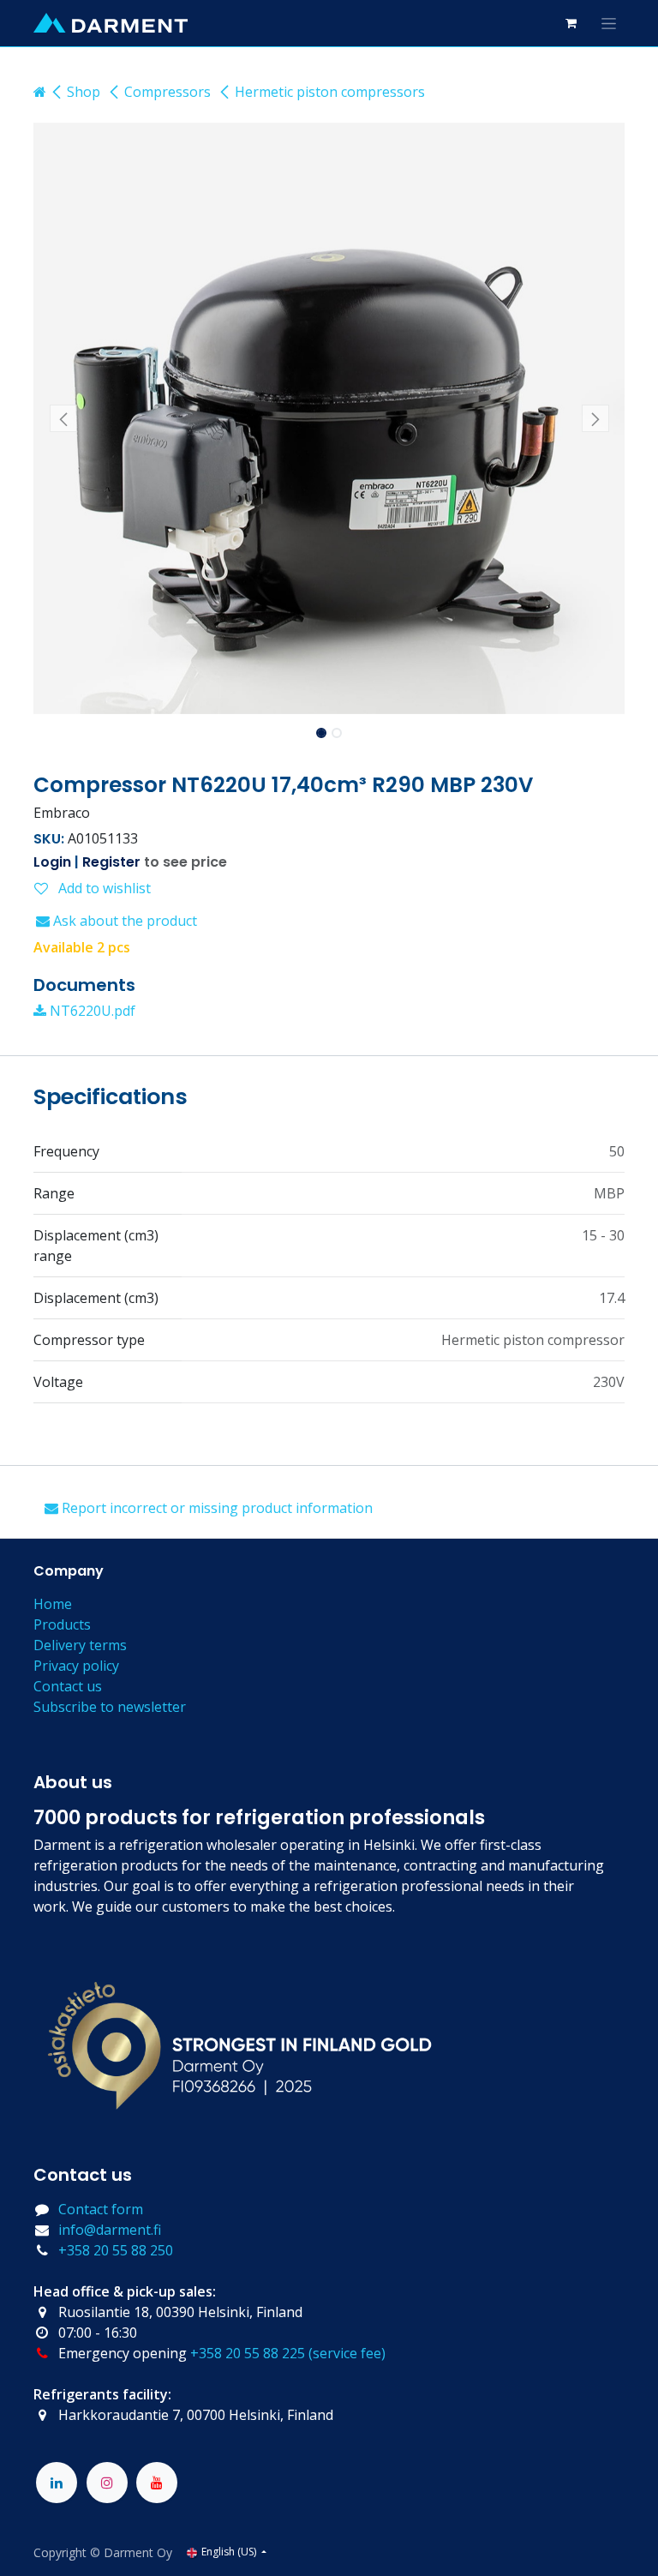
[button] (63, 418)
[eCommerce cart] (571, 23)
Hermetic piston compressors (330, 92)
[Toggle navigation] (609, 23)
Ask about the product (123, 921)
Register (111, 862)
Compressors (167, 92)
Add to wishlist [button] (103, 888)
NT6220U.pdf (91, 1011)
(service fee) (347, 2353)
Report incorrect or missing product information (215, 1508)
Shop (84, 92)
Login (52, 862)
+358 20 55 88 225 (248, 2353)
